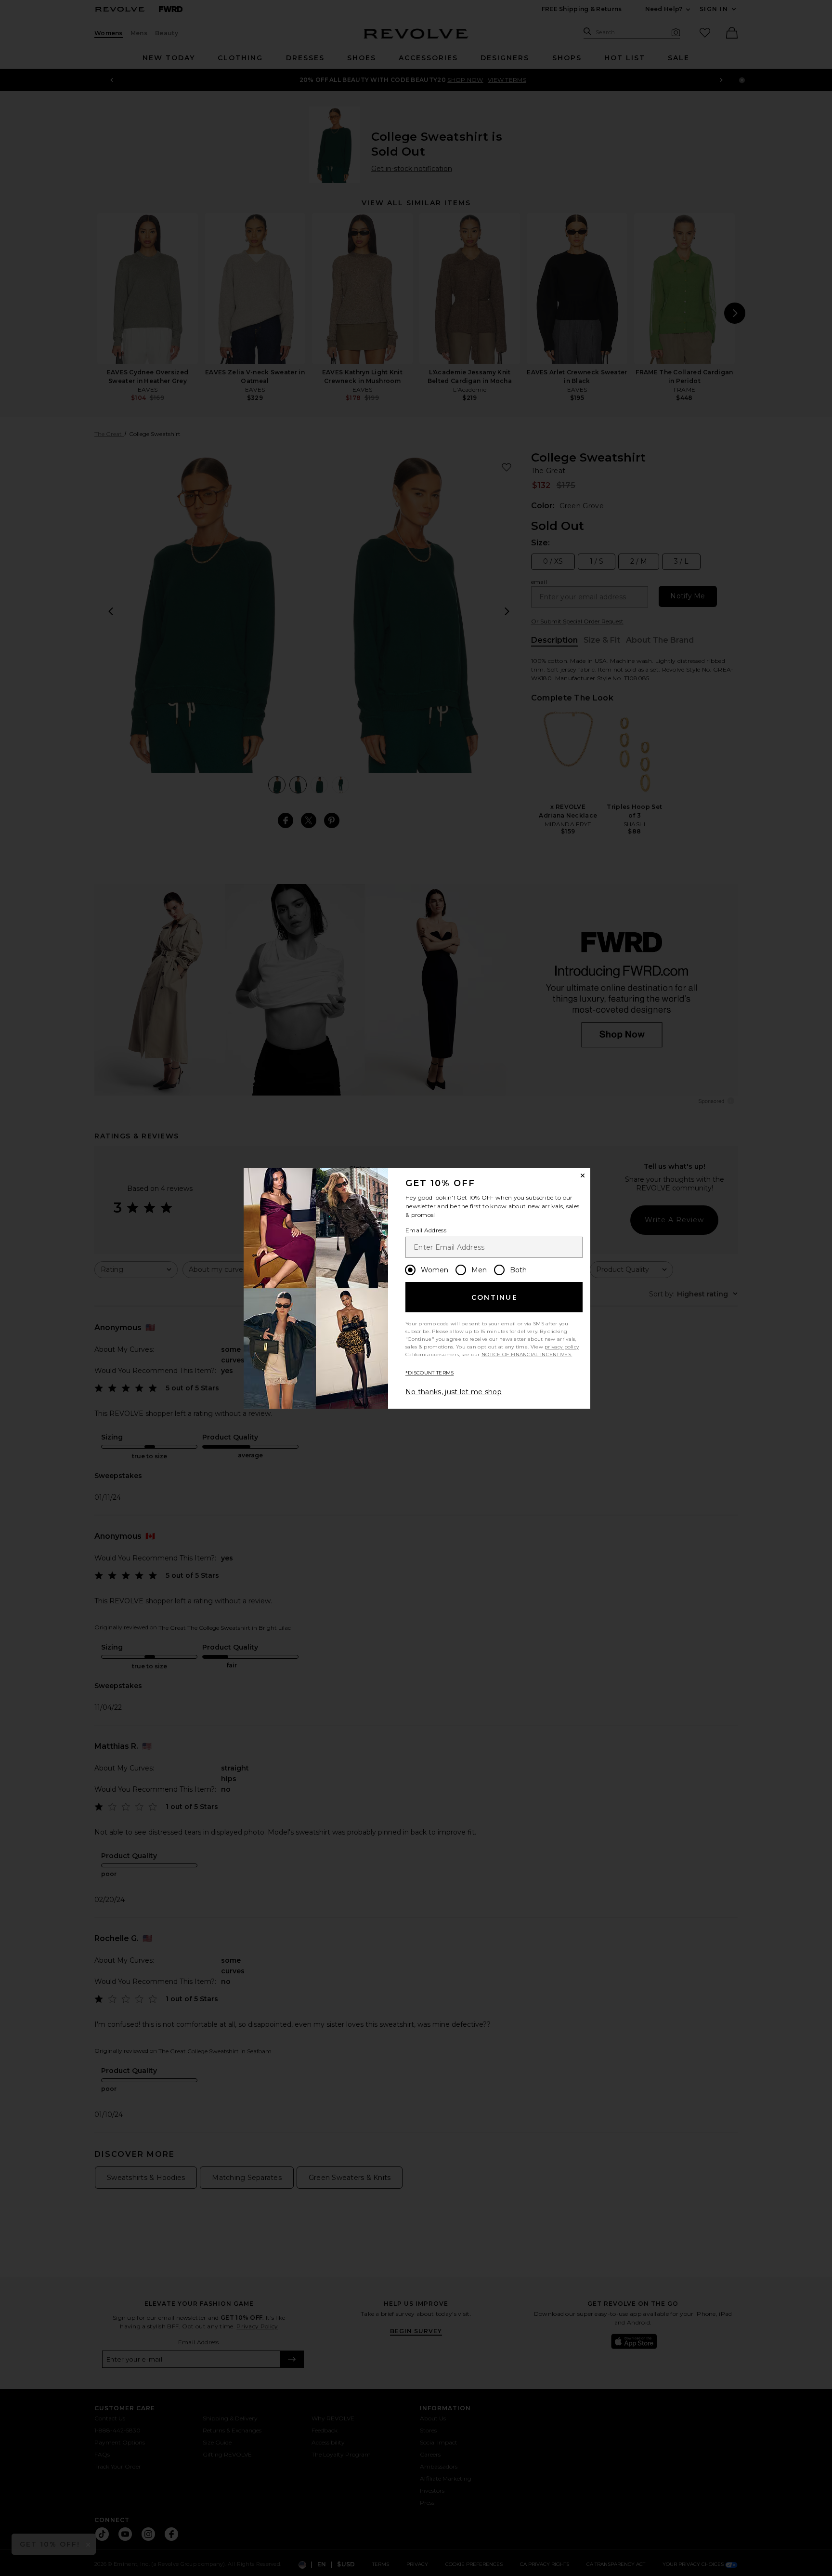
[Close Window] (583, 1176)
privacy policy (562, 1347)
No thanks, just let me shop (454, 1392)
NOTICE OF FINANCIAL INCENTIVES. (527, 1354)
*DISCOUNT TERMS (430, 1373)
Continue (494, 1297)
